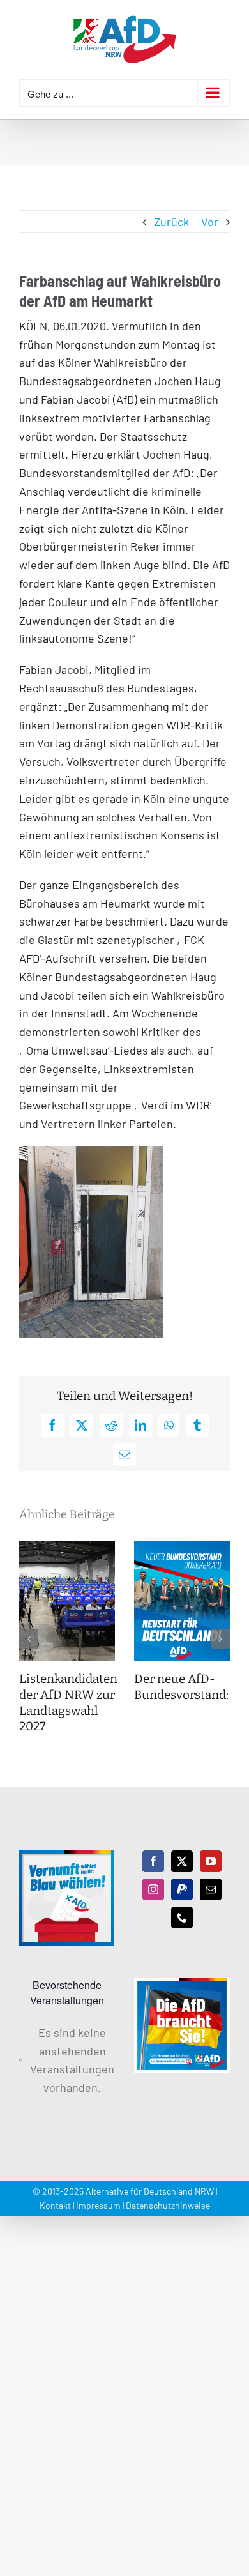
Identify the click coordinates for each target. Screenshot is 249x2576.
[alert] (67, 2060)
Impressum (98, 2205)
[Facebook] (153, 1861)
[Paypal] (182, 1889)
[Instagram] (153, 1889)
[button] (29, 1639)
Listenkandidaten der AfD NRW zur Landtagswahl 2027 (68, 1703)
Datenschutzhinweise (168, 2205)
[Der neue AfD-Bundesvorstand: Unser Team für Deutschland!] (182, 1548)
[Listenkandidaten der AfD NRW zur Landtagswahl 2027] (67, 1548)
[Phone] (182, 1917)
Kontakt (55, 2205)
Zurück (171, 222)
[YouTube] (211, 1861)
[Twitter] (182, 1861)
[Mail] (211, 1889)
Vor (210, 222)
